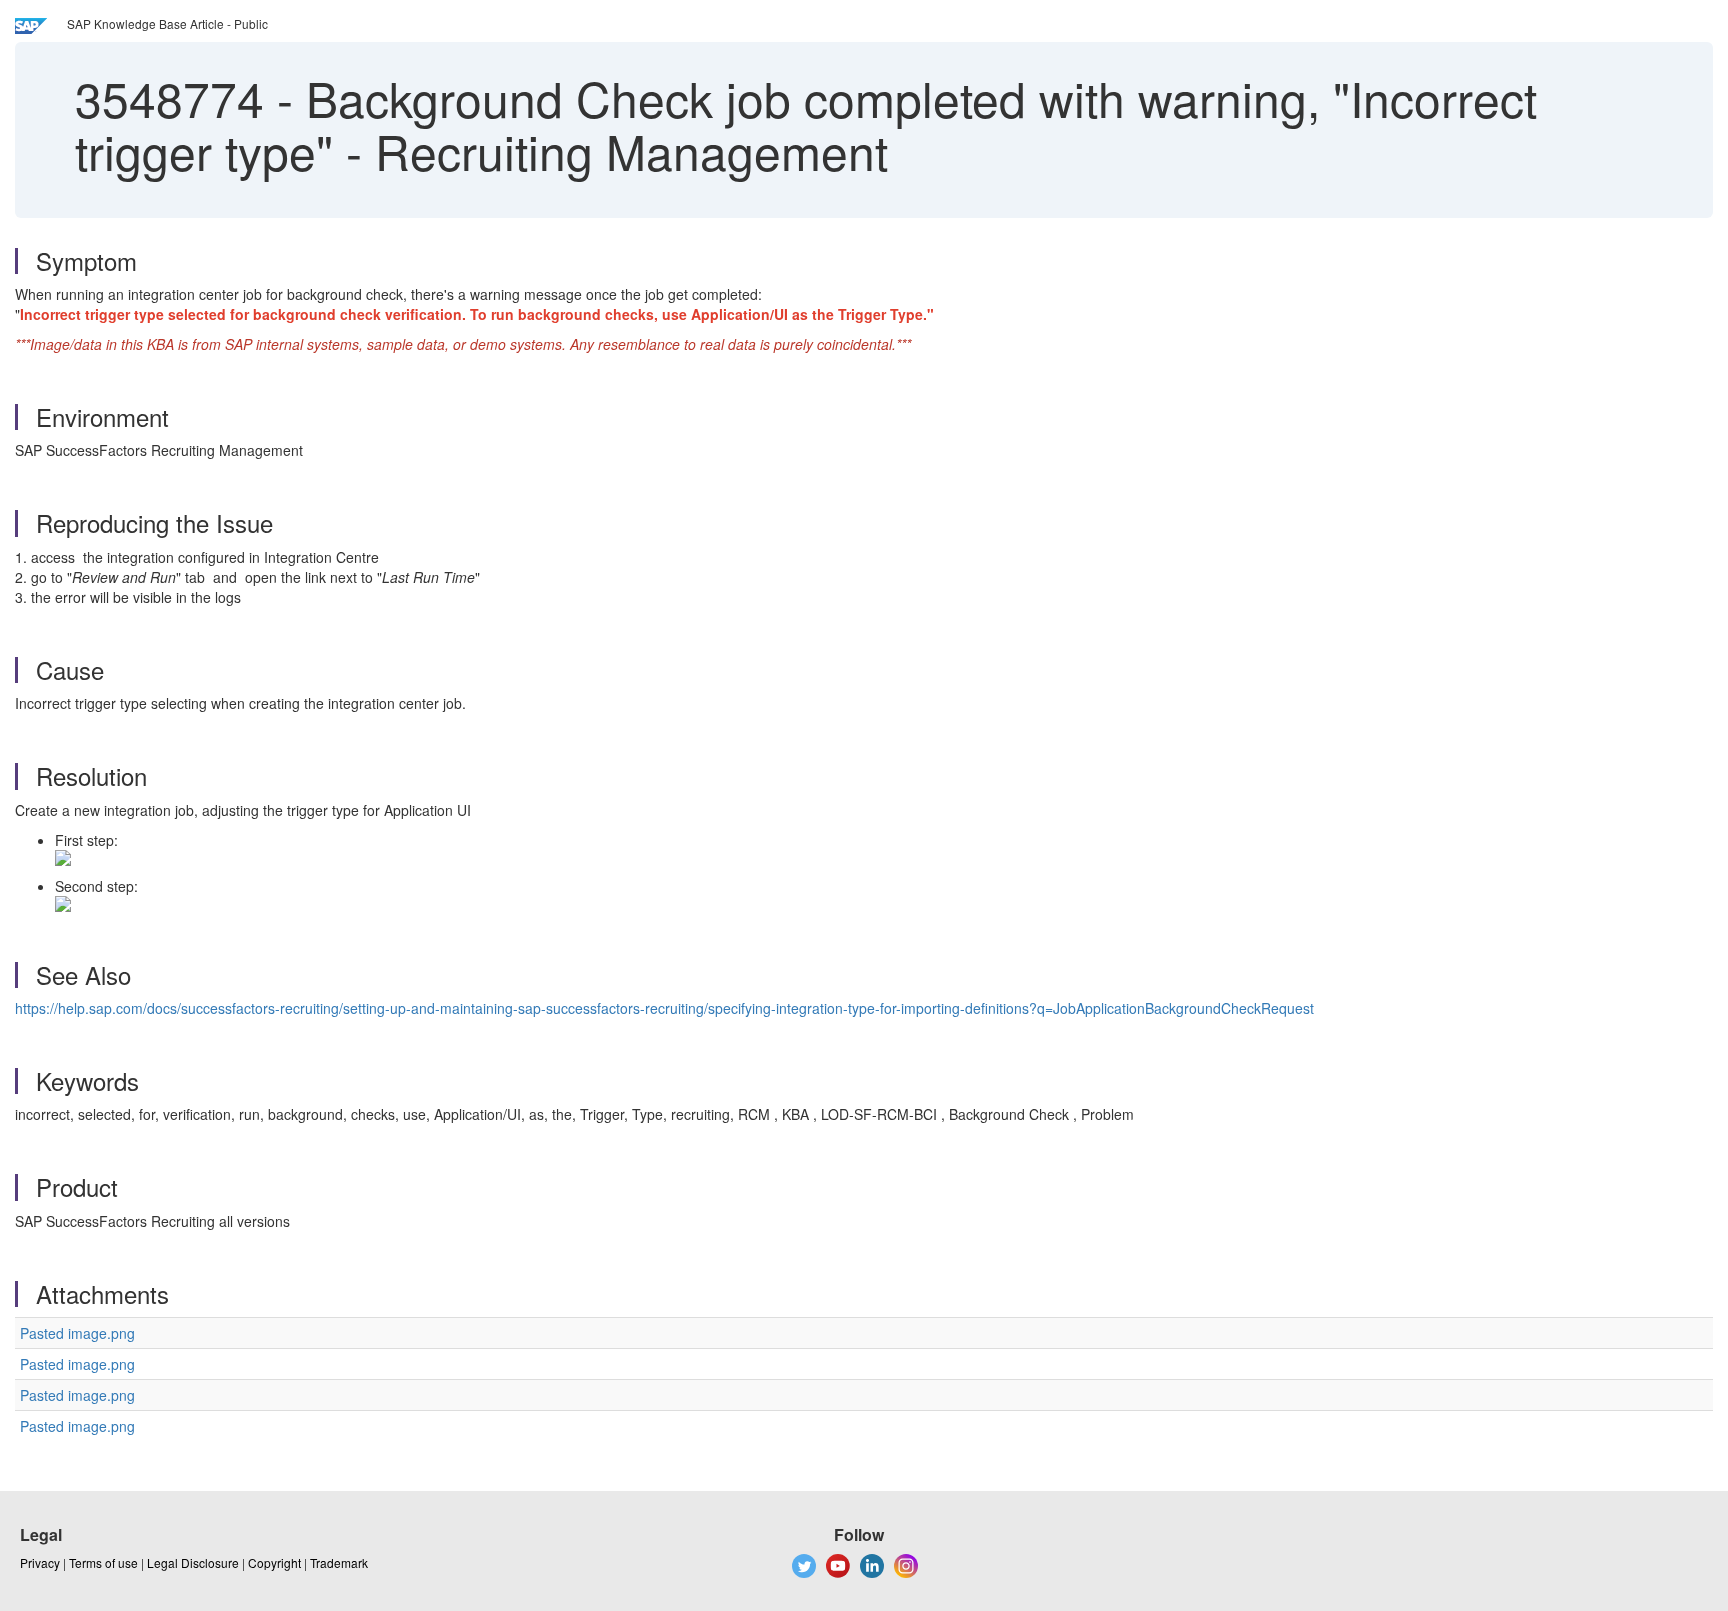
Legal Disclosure (193, 1562)
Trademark (339, 1562)
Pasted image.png (77, 1333)
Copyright (274, 1562)
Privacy (40, 1562)
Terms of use (103, 1562)
